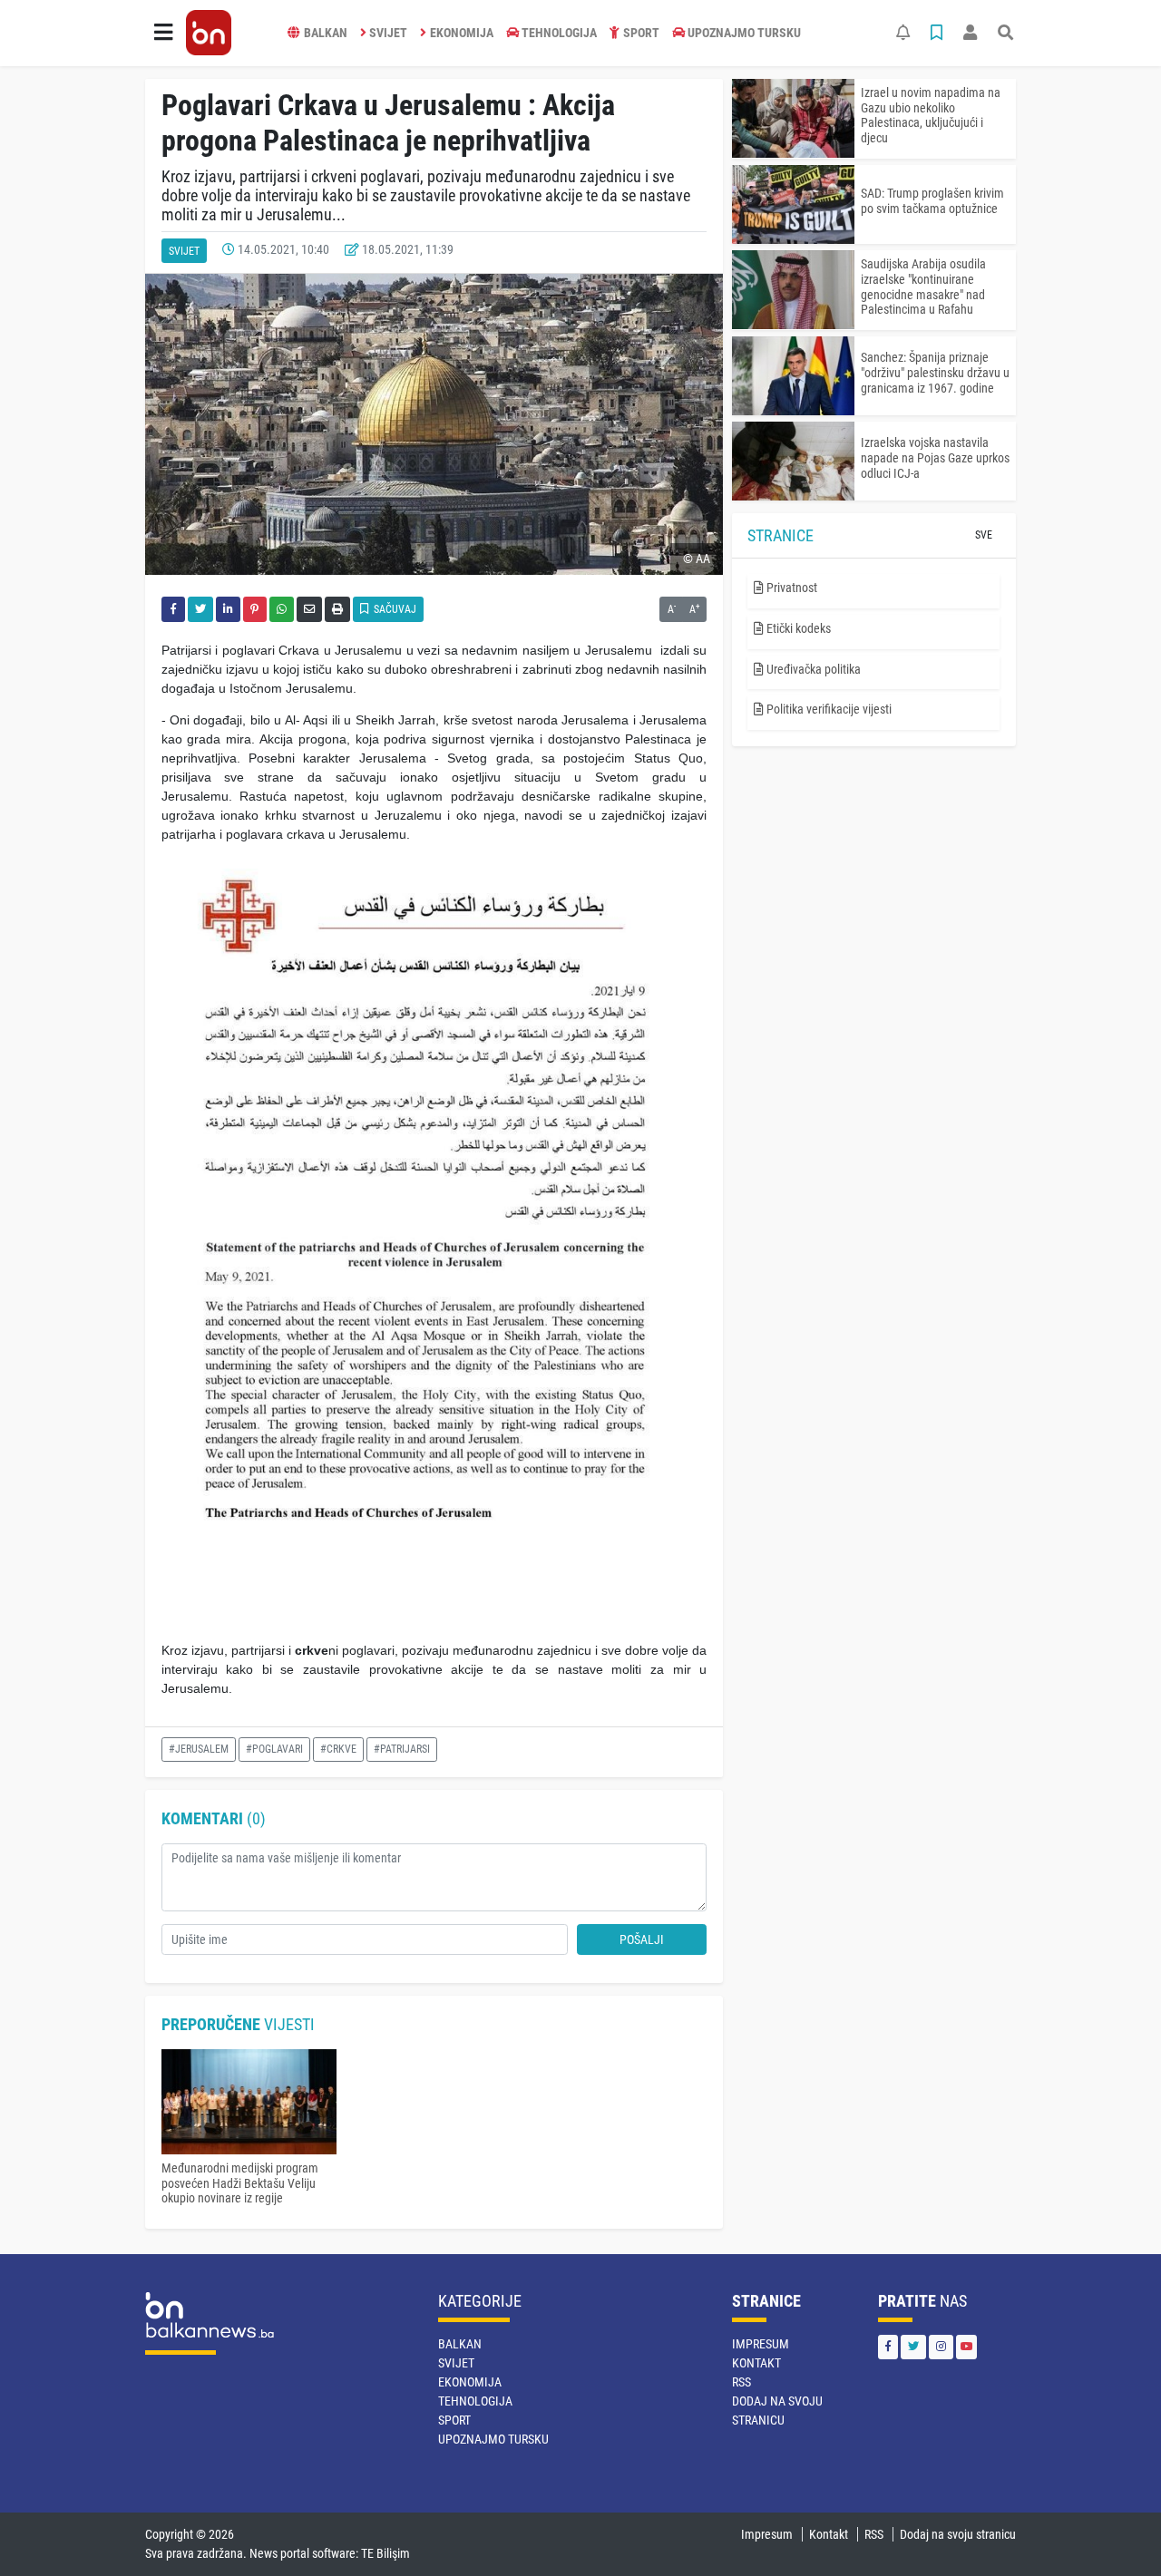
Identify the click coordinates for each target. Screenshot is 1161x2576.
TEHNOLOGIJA (559, 33)
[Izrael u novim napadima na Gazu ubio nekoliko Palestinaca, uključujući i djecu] (793, 118)
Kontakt (756, 2363)
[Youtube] (966, 2347)
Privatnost (790, 588)
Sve (984, 535)
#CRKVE (338, 1749)
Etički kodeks (797, 628)
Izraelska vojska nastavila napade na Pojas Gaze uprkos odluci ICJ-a (935, 458)
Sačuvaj (394, 609)
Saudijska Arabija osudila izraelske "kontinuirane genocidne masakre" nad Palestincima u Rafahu (923, 287)
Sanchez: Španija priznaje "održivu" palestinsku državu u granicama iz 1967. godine (935, 373)
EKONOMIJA (462, 33)
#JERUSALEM (199, 1749)
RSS (741, 2382)
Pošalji (642, 1939)
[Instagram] (941, 2347)
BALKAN (326, 33)
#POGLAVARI (274, 1749)
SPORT (641, 33)
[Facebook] (888, 2347)
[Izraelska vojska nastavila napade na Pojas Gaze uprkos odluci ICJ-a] (793, 461)
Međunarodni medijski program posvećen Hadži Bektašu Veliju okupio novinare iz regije (240, 2183)
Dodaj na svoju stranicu (958, 2534)
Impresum (761, 2344)
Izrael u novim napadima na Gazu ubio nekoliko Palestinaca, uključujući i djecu (931, 115)
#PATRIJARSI (402, 1749)
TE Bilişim (385, 2553)
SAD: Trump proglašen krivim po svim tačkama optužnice (932, 201)
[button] (163, 33)
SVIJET (388, 33)
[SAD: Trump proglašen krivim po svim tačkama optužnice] (793, 204)
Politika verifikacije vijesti (828, 709)
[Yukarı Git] (1113, 2530)
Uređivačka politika (812, 669)
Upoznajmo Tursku (744, 33)
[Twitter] (913, 2347)
